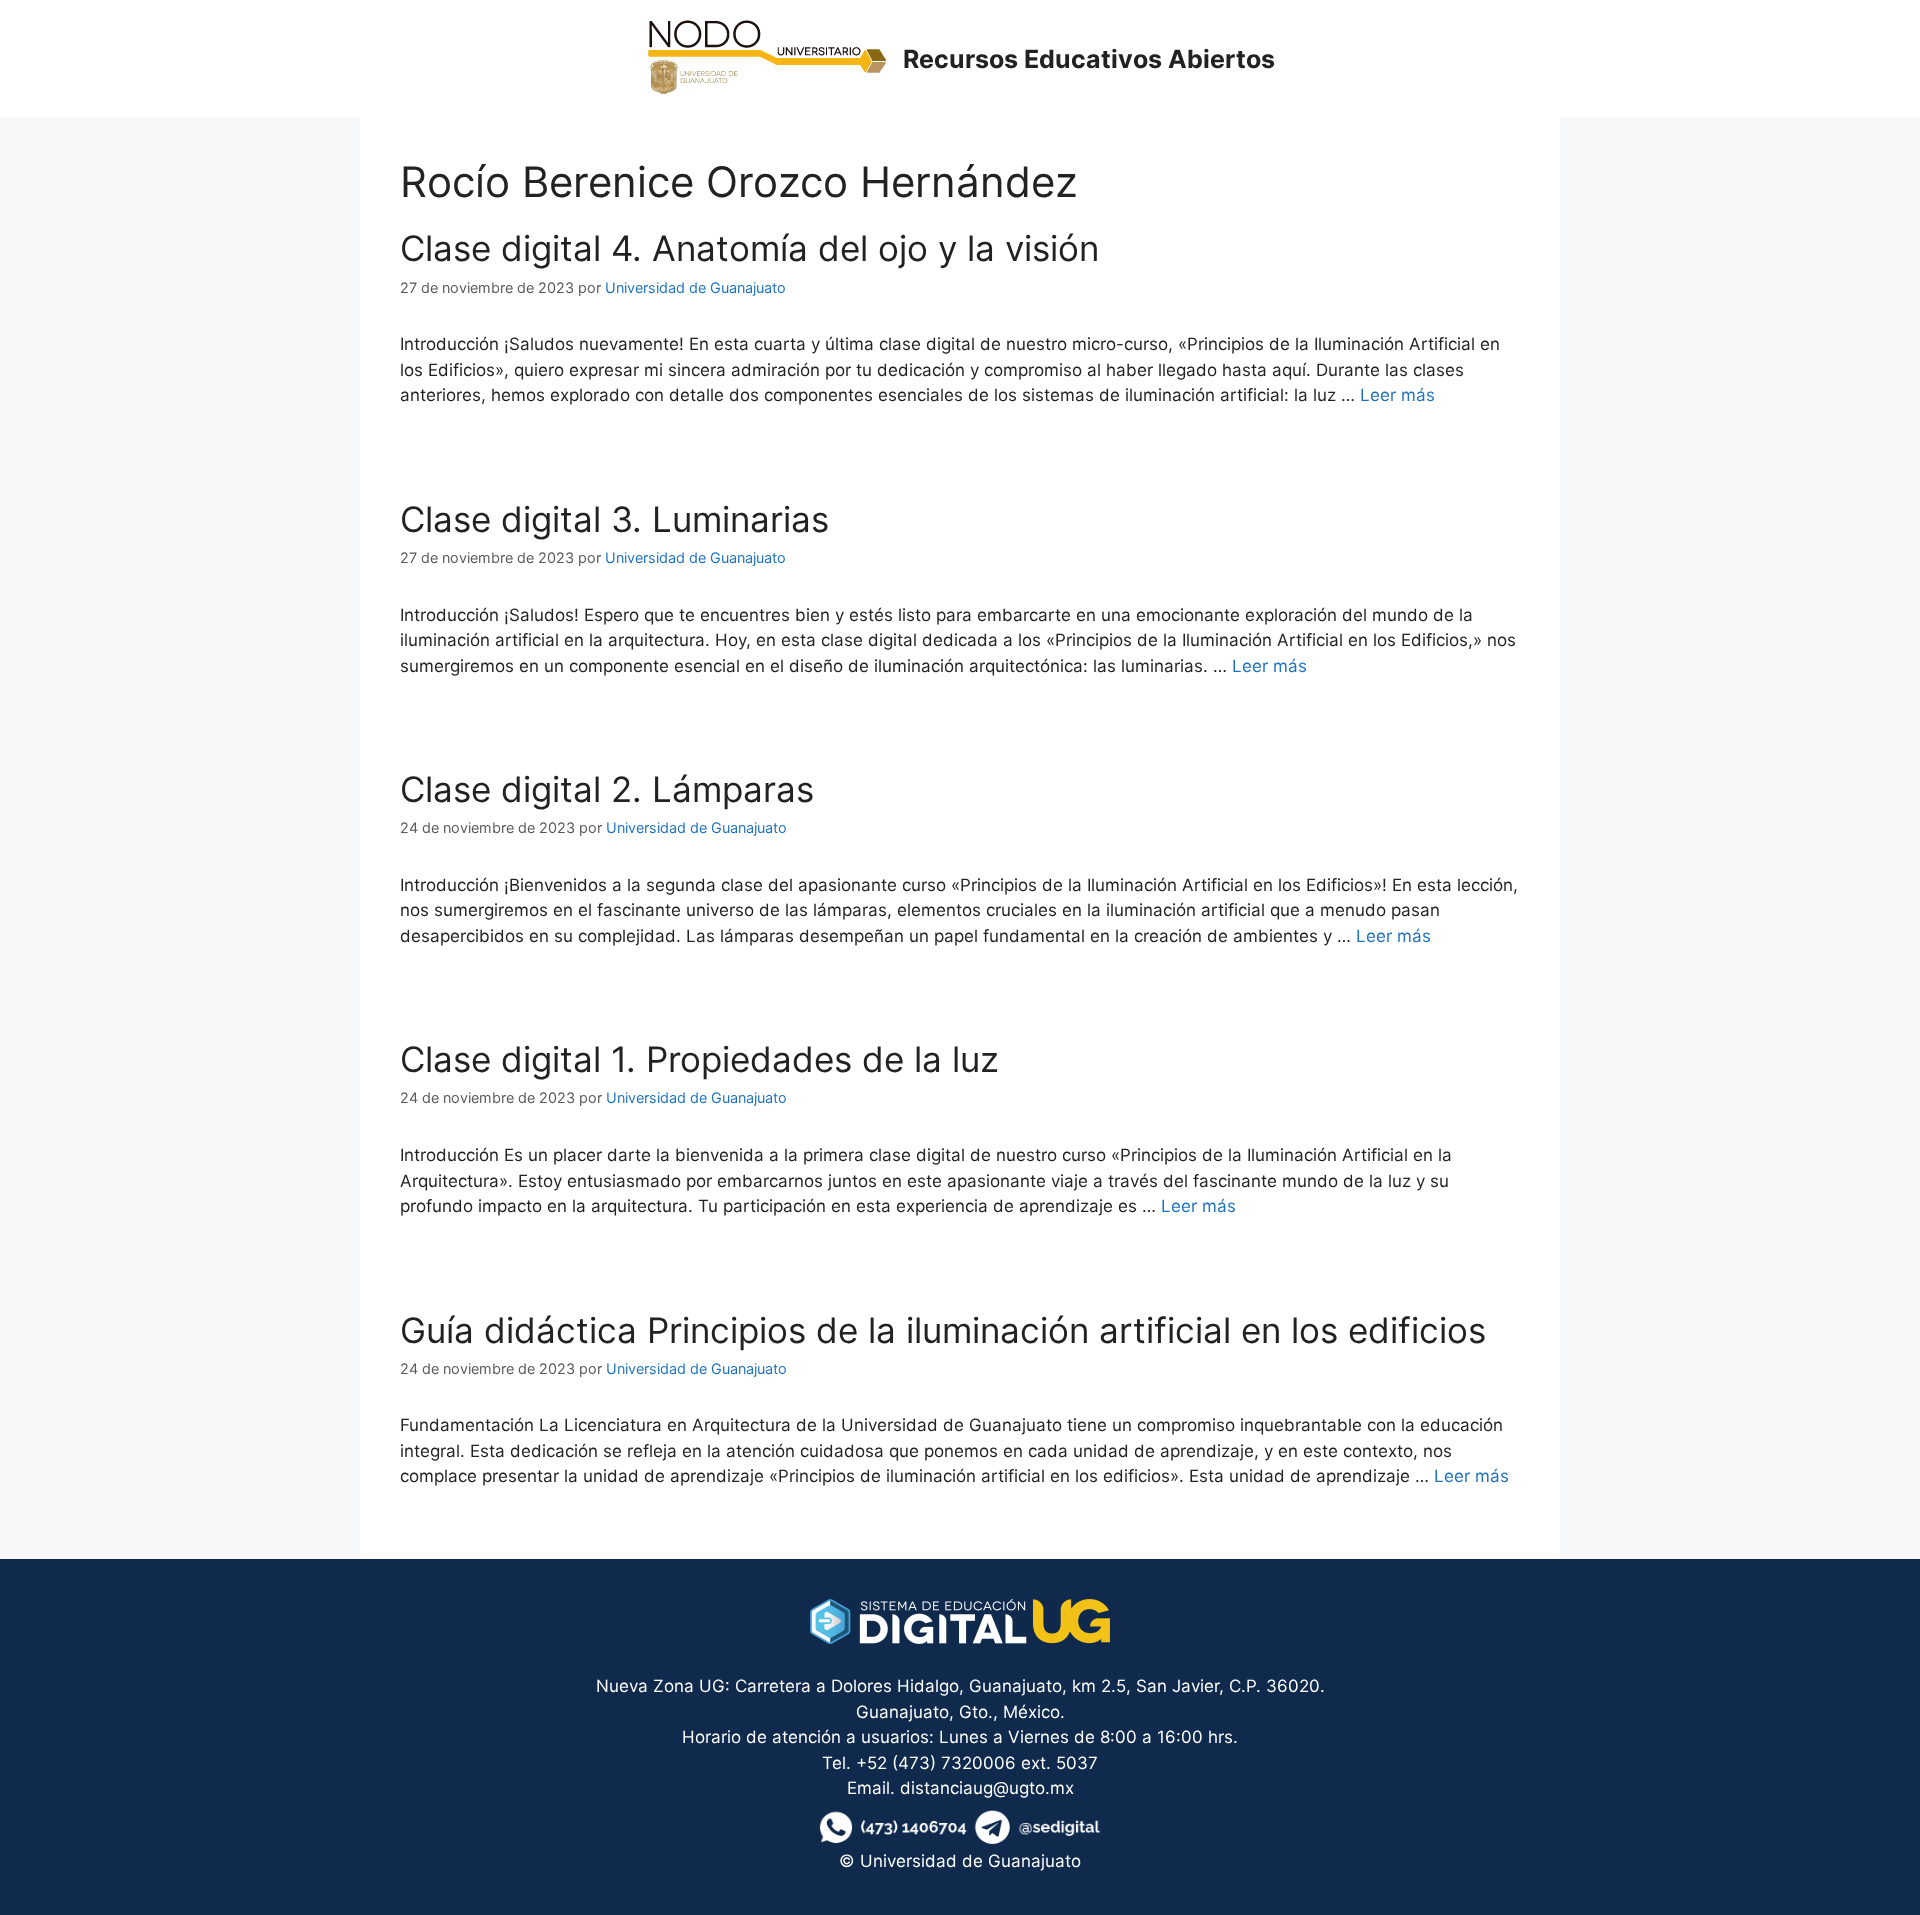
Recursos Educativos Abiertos (1089, 59)
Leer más (1397, 395)
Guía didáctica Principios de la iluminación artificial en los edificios (943, 1330)
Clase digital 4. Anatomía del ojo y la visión (749, 248)
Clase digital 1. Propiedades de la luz (699, 1059)
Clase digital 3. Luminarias (614, 519)
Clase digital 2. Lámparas (607, 789)
